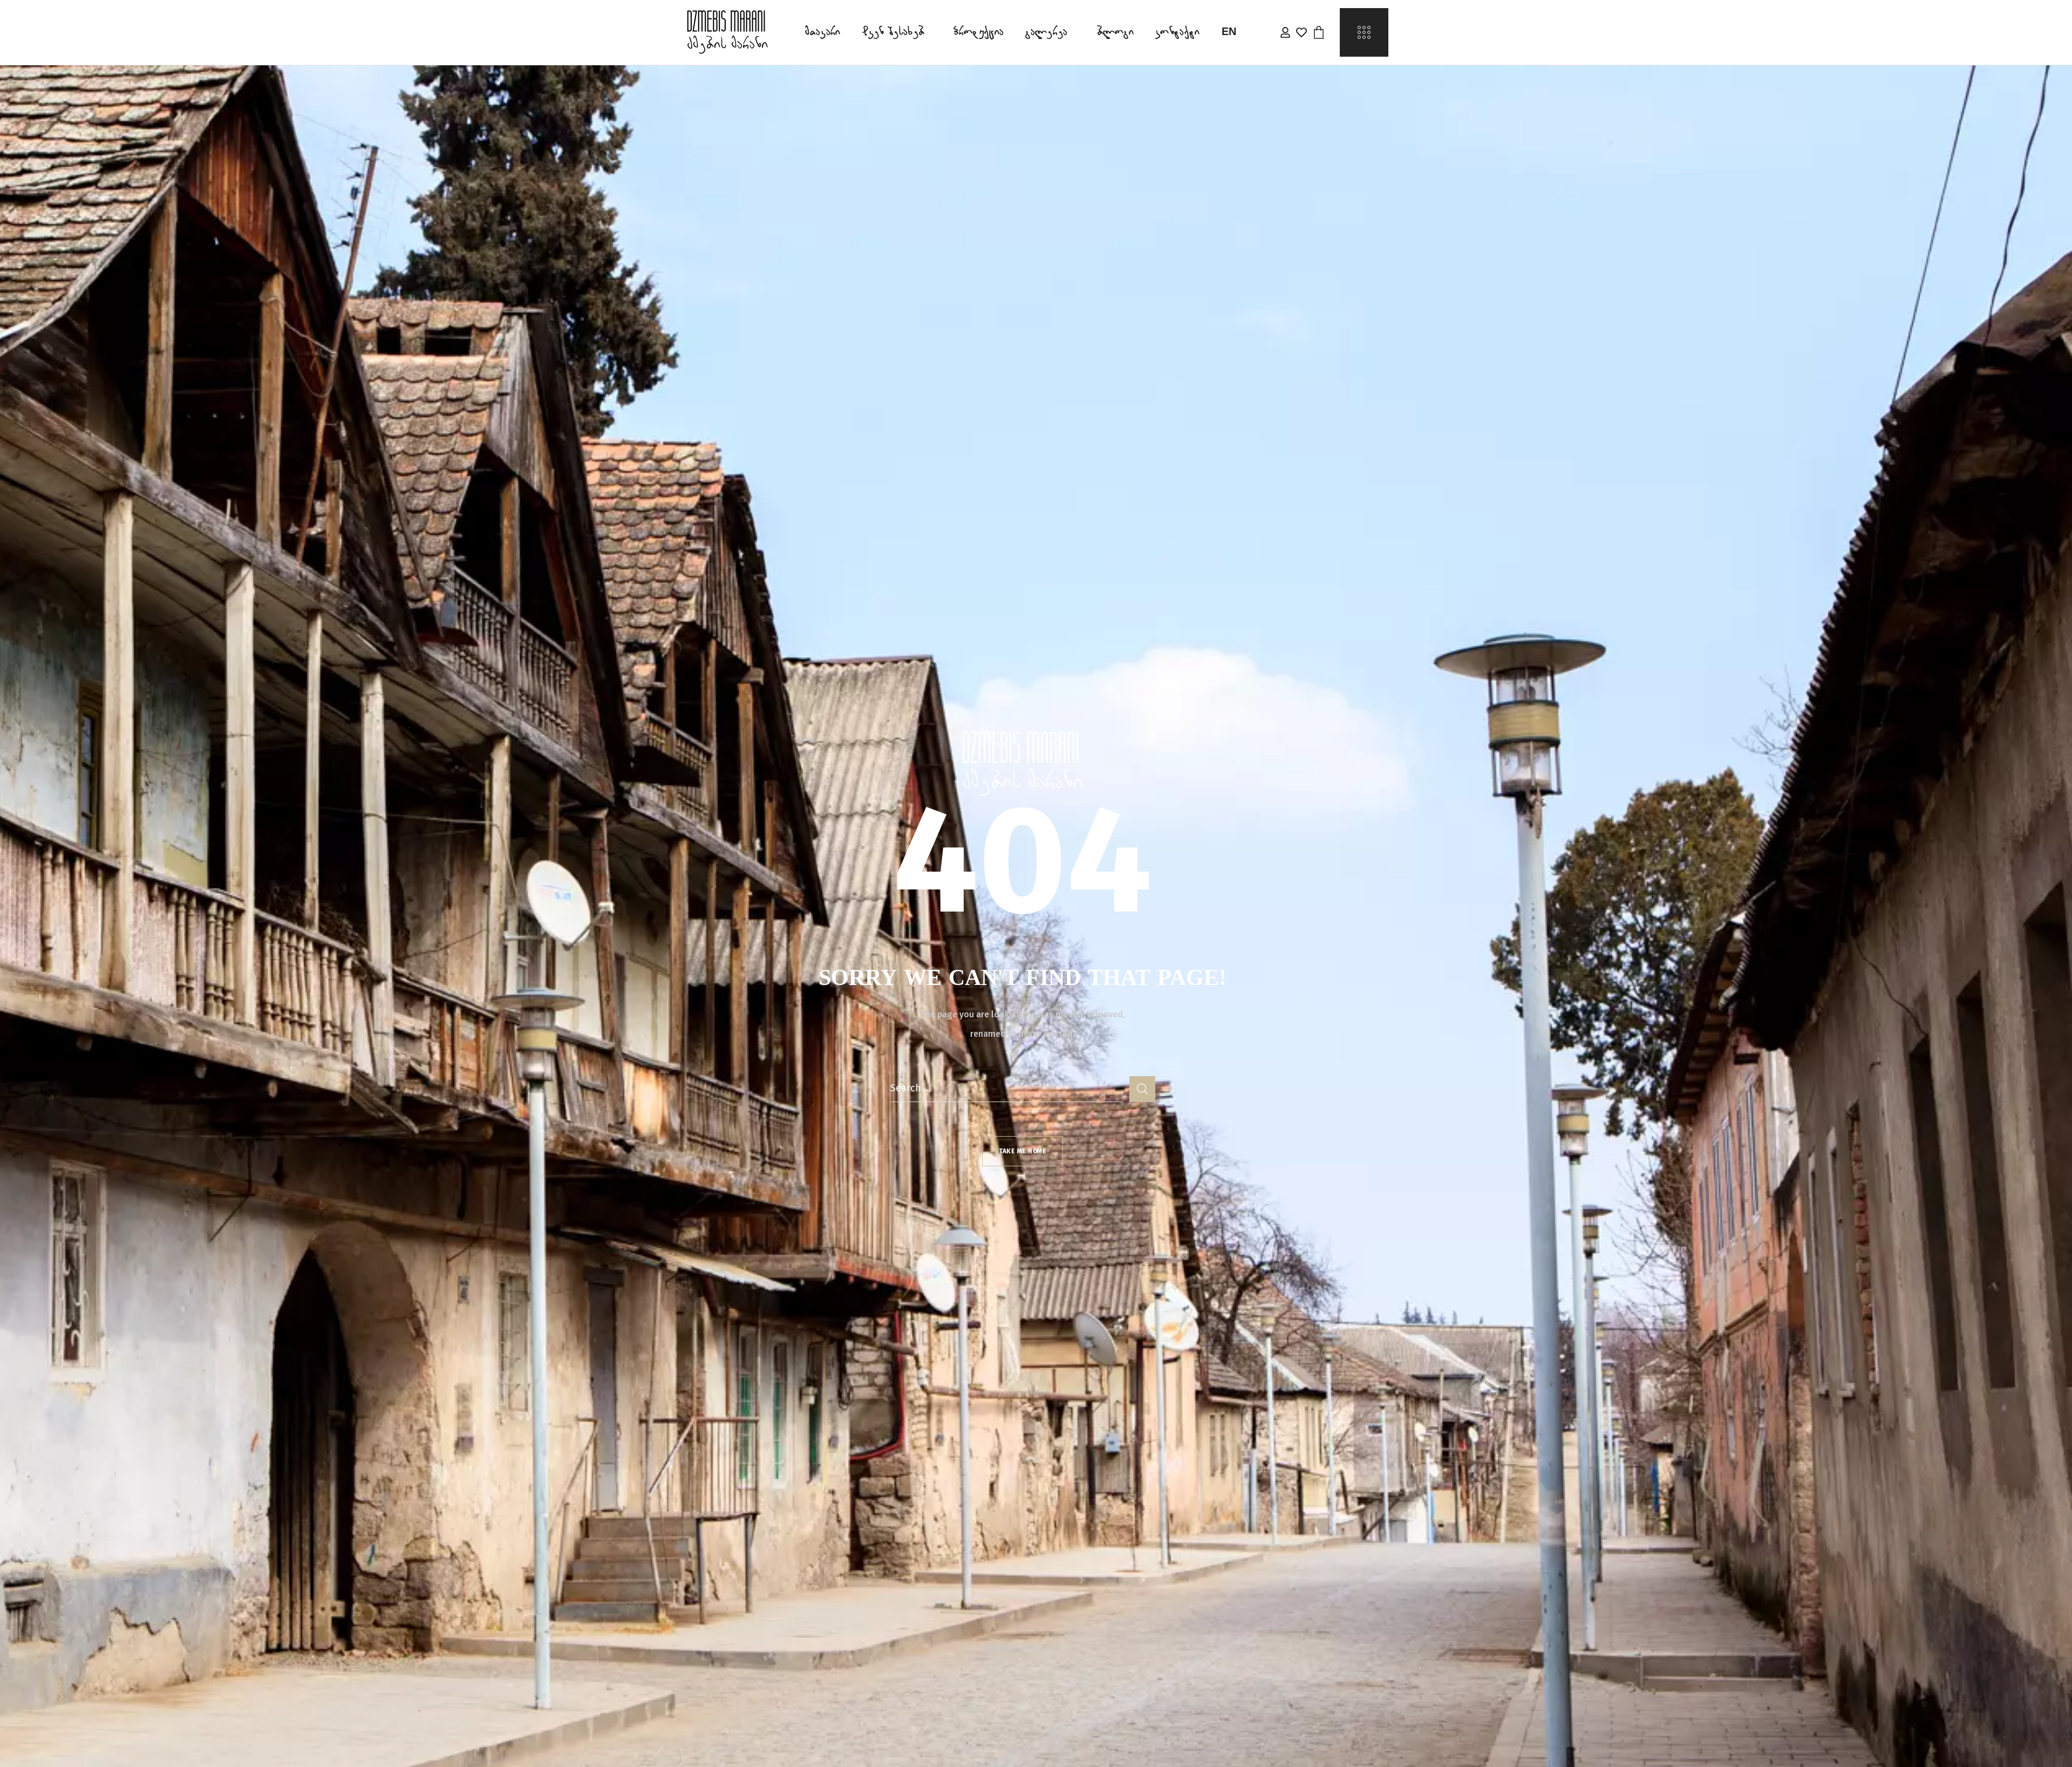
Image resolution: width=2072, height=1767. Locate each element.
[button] (1319, 32)
